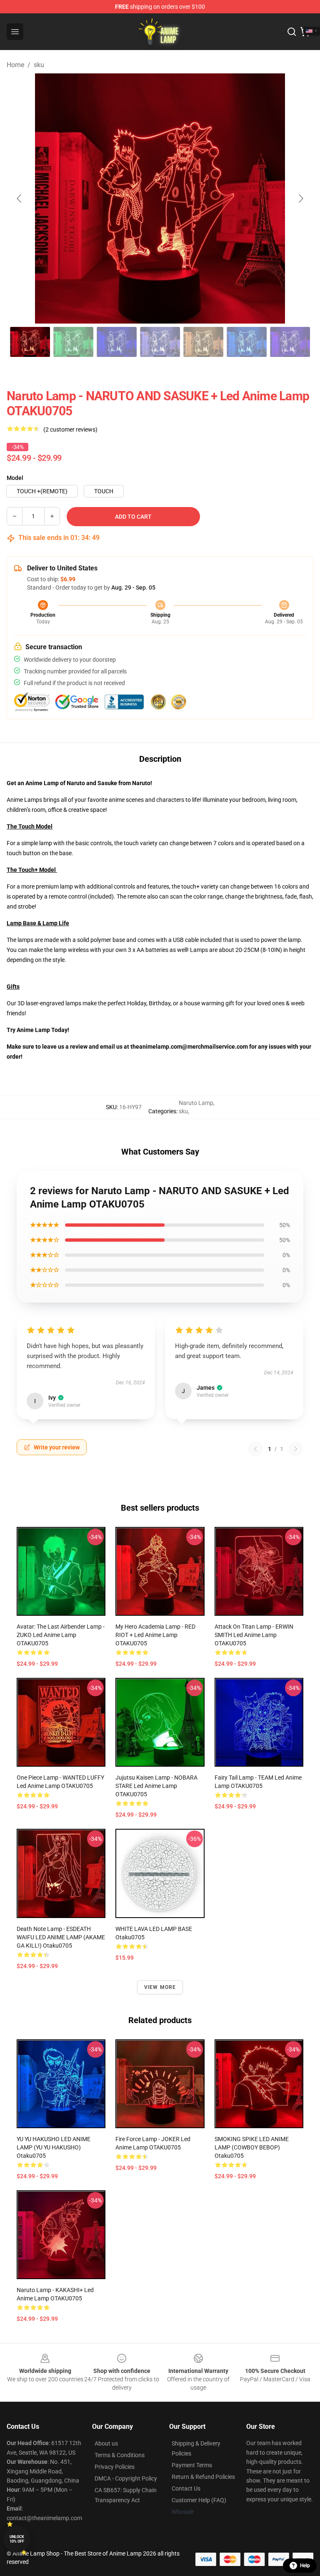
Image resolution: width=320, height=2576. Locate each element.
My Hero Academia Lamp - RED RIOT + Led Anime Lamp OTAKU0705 (155, 1635)
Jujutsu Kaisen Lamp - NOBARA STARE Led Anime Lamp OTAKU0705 (156, 1786)
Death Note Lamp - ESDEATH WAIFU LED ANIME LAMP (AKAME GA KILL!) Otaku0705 (61, 1937)
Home (15, 65)
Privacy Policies (115, 2467)
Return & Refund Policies (203, 2477)
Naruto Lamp (196, 1103)
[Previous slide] (20, 198)
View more (160, 1987)
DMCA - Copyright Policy (126, 2478)
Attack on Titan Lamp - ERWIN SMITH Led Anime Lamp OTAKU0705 (254, 1635)
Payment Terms (192, 2465)
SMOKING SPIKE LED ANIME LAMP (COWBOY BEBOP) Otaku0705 (252, 2147)
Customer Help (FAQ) (199, 2500)
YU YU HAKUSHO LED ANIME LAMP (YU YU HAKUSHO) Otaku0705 (54, 2147)
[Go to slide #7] (290, 342)
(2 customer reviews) (70, 429)
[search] (292, 32)
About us (106, 2443)
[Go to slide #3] (117, 342)
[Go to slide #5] (203, 342)
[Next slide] (300, 198)
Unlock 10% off (17, 2539)
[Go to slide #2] (73, 342)
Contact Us (186, 2488)
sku (39, 65)
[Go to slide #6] (247, 342)
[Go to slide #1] (30, 342)
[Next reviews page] (296, 1449)
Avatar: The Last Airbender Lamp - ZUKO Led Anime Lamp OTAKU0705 (61, 1635)
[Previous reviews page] (255, 1449)
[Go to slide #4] (160, 342)
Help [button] (305, 2566)
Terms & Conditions (120, 2455)
